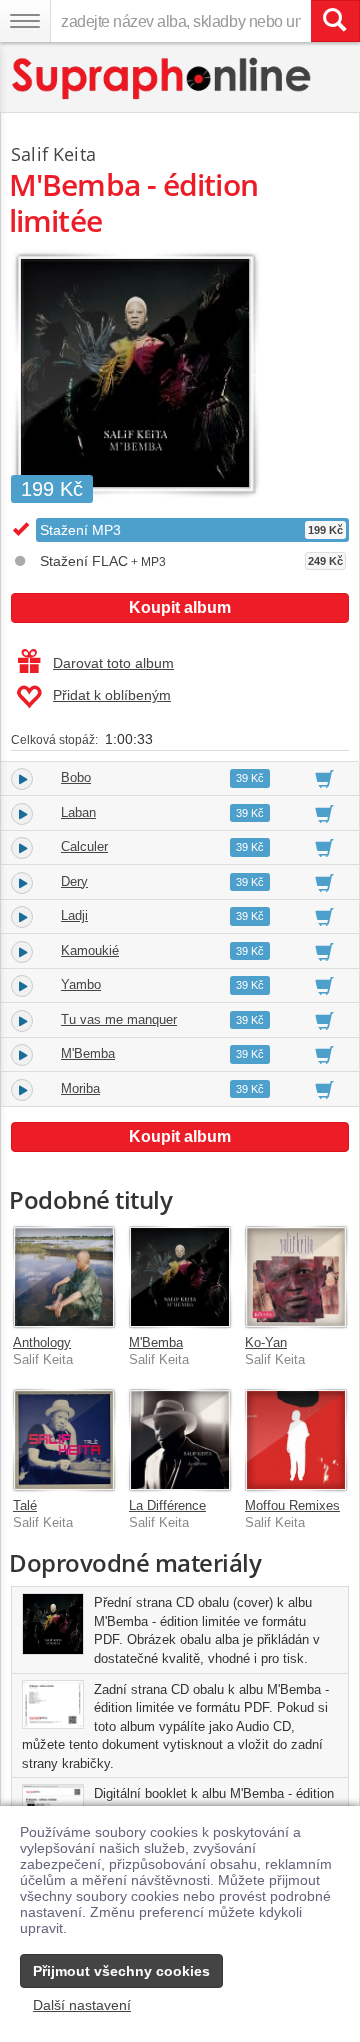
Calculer (84, 846)
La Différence (167, 1505)
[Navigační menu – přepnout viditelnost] (25, 21)
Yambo (81, 984)
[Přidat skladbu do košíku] (324, 778)
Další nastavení (82, 2005)
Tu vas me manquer (119, 1019)
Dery (74, 881)
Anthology (42, 1342)
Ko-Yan (266, 1342)
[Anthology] (64, 1277)
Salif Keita (53, 154)
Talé (25, 1505)
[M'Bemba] (180, 1277)
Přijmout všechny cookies (121, 1971)
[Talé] (64, 1440)
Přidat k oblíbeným (112, 695)
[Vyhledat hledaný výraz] (335, 21)
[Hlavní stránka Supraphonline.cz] (162, 78)
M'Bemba (88, 1053)
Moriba (80, 1088)
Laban (78, 812)
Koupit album (180, 607)
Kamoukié (90, 950)
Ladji (74, 915)
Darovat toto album (113, 663)
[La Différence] (180, 1440)
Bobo (76, 777)
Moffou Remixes (292, 1505)
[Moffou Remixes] (296, 1440)
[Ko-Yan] (296, 1277)
